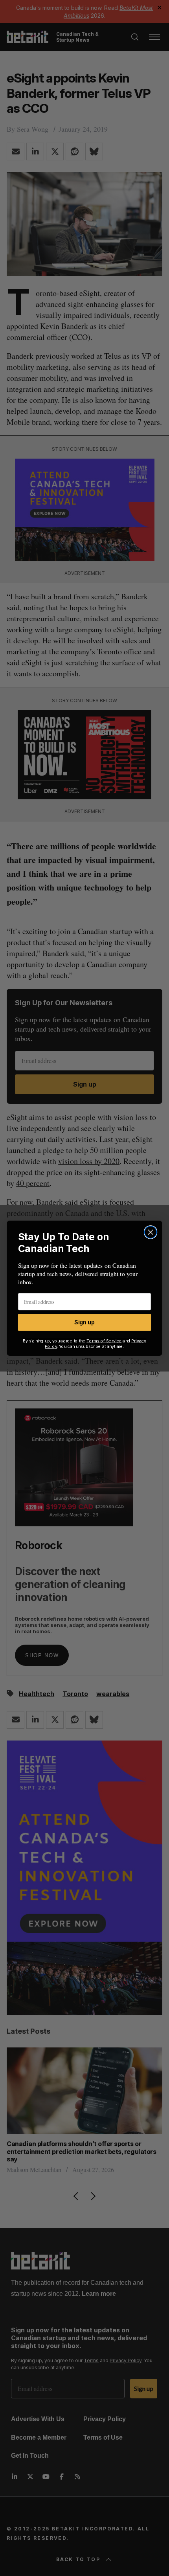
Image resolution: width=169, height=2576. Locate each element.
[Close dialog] (151, 1232)
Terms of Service (104, 1341)
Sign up (84, 1322)
